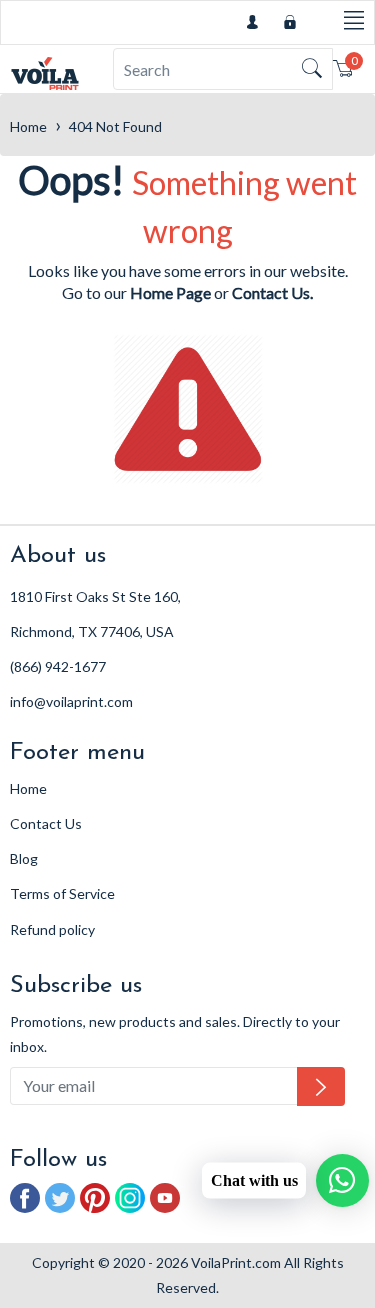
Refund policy (52, 929)
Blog (24, 858)
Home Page (170, 292)
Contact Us (46, 823)
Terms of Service (62, 893)
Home (28, 126)
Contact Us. (272, 292)
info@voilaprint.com (71, 701)
